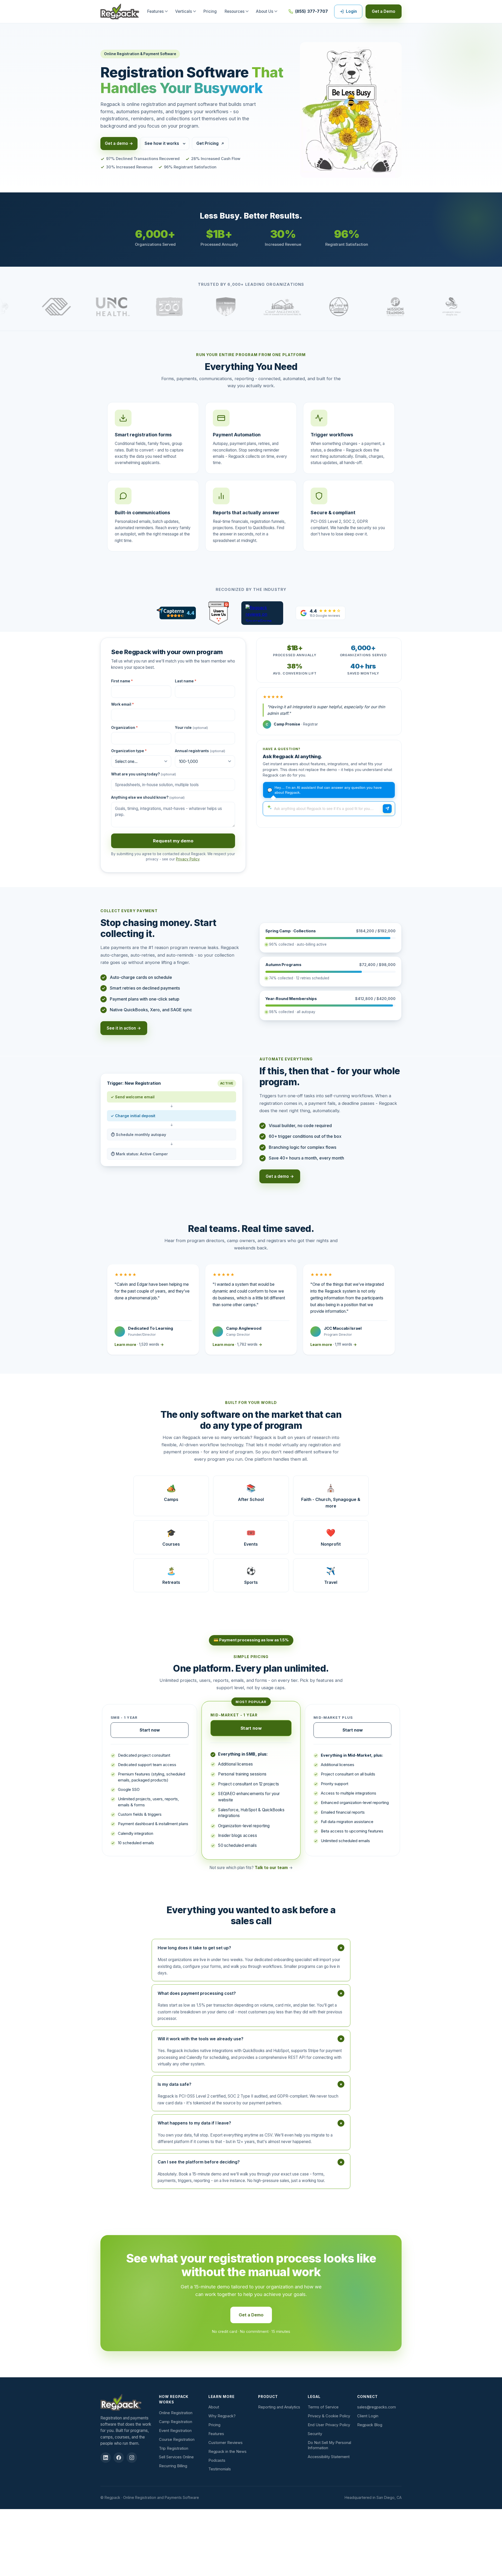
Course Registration (177, 2440)
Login (351, 11)
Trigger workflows (332, 435)
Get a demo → (119, 143)
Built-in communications (142, 512)
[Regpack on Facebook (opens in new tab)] (119, 2458)
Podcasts (217, 2460)
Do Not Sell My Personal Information (329, 2445)
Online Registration (176, 2413)
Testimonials (220, 2469)
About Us (265, 11)
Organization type (129, 751)
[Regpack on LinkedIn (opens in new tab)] (106, 2458)
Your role (191, 728)
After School (251, 1492)
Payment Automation (237, 435)
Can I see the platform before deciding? (251, 2162)
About (214, 2407)
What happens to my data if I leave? (251, 2123)
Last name (186, 681)
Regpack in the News (227, 2452)
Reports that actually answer (246, 512)
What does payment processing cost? (251, 1993)
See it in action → (124, 1028)
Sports (251, 1575)
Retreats (171, 1575)
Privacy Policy (188, 859)
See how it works (162, 143)
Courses (171, 1537)
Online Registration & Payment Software (140, 54)
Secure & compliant (333, 512)
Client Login (368, 2416)
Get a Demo (384, 11)
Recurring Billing (173, 2466)
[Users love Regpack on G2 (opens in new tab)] (218, 613)
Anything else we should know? (148, 797)
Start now (150, 1730)
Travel (331, 1575)
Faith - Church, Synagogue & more (331, 1496)
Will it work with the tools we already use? (251, 2039)
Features (155, 11)
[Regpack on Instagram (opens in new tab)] (132, 2458)
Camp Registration (176, 2422)
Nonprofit (331, 1537)
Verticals (184, 11)
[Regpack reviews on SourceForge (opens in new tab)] (262, 613)
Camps (171, 1492)
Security (315, 2434)
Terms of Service (323, 2407)
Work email (122, 704)
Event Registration (175, 2431)
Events (251, 1537)
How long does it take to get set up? (251, 1948)
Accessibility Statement (329, 2457)
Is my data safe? (251, 2084)
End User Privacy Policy (329, 2425)
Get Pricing (207, 143)
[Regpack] (127, 2402)
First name (122, 681)
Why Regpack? (222, 2416)
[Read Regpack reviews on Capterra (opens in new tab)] (176, 613)
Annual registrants (200, 751)
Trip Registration (174, 2448)
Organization (124, 728)
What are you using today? (144, 774)
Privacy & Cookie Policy (329, 2416)
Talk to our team (271, 1868)
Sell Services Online (176, 2457)
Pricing (210, 11)
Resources (235, 11)
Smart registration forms (143, 435)
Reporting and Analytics (279, 2407)
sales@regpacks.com (376, 2407)
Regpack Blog (370, 2425)
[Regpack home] (120, 12)
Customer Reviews (226, 2443)
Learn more (139, 1344)
